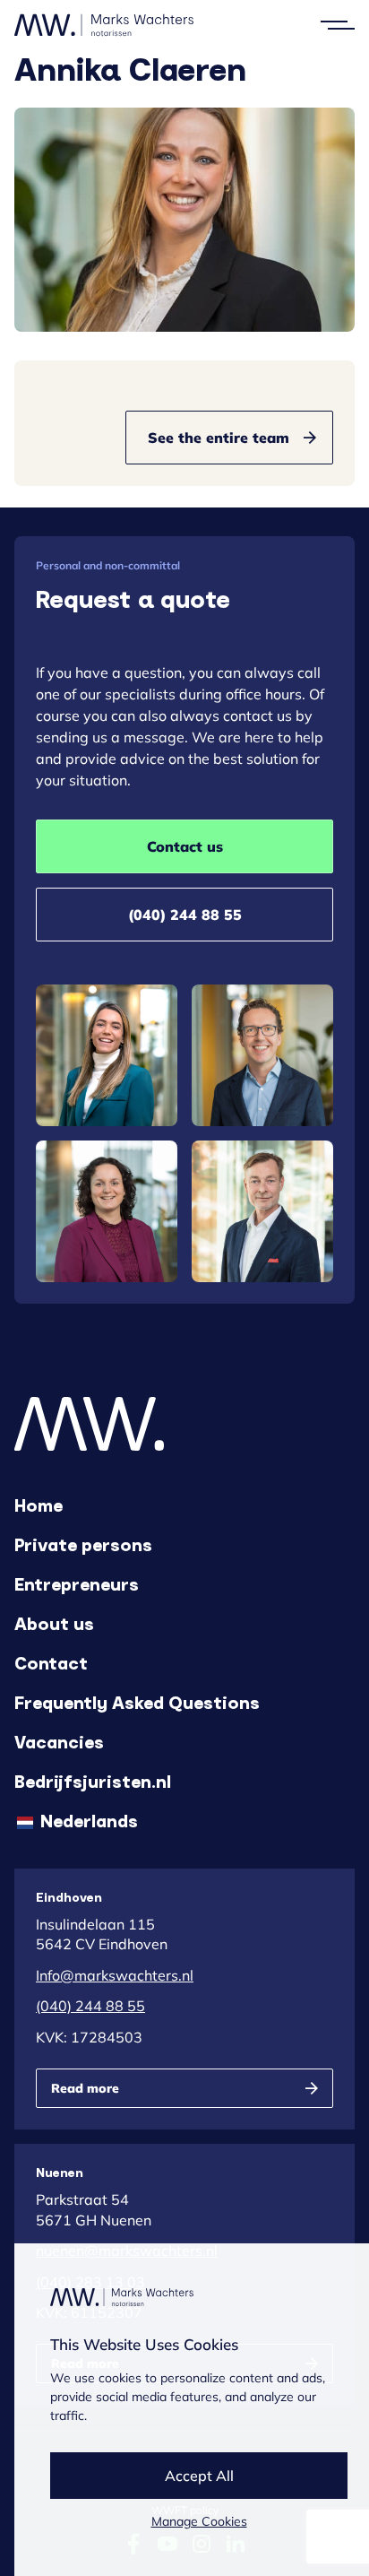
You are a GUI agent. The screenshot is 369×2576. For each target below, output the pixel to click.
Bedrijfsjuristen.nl (93, 1781)
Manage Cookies (199, 2521)
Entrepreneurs (77, 1583)
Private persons (83, 1544)
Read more (85, 2088)
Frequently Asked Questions (137, 1702)
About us (54, 1623)
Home (39, 1505)
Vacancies (59, 1741)
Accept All (199, 2476)
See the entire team (219, 438)
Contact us (185, 846)
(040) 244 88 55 (185, 915)
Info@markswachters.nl (115, 1975)
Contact (51, 1662)
